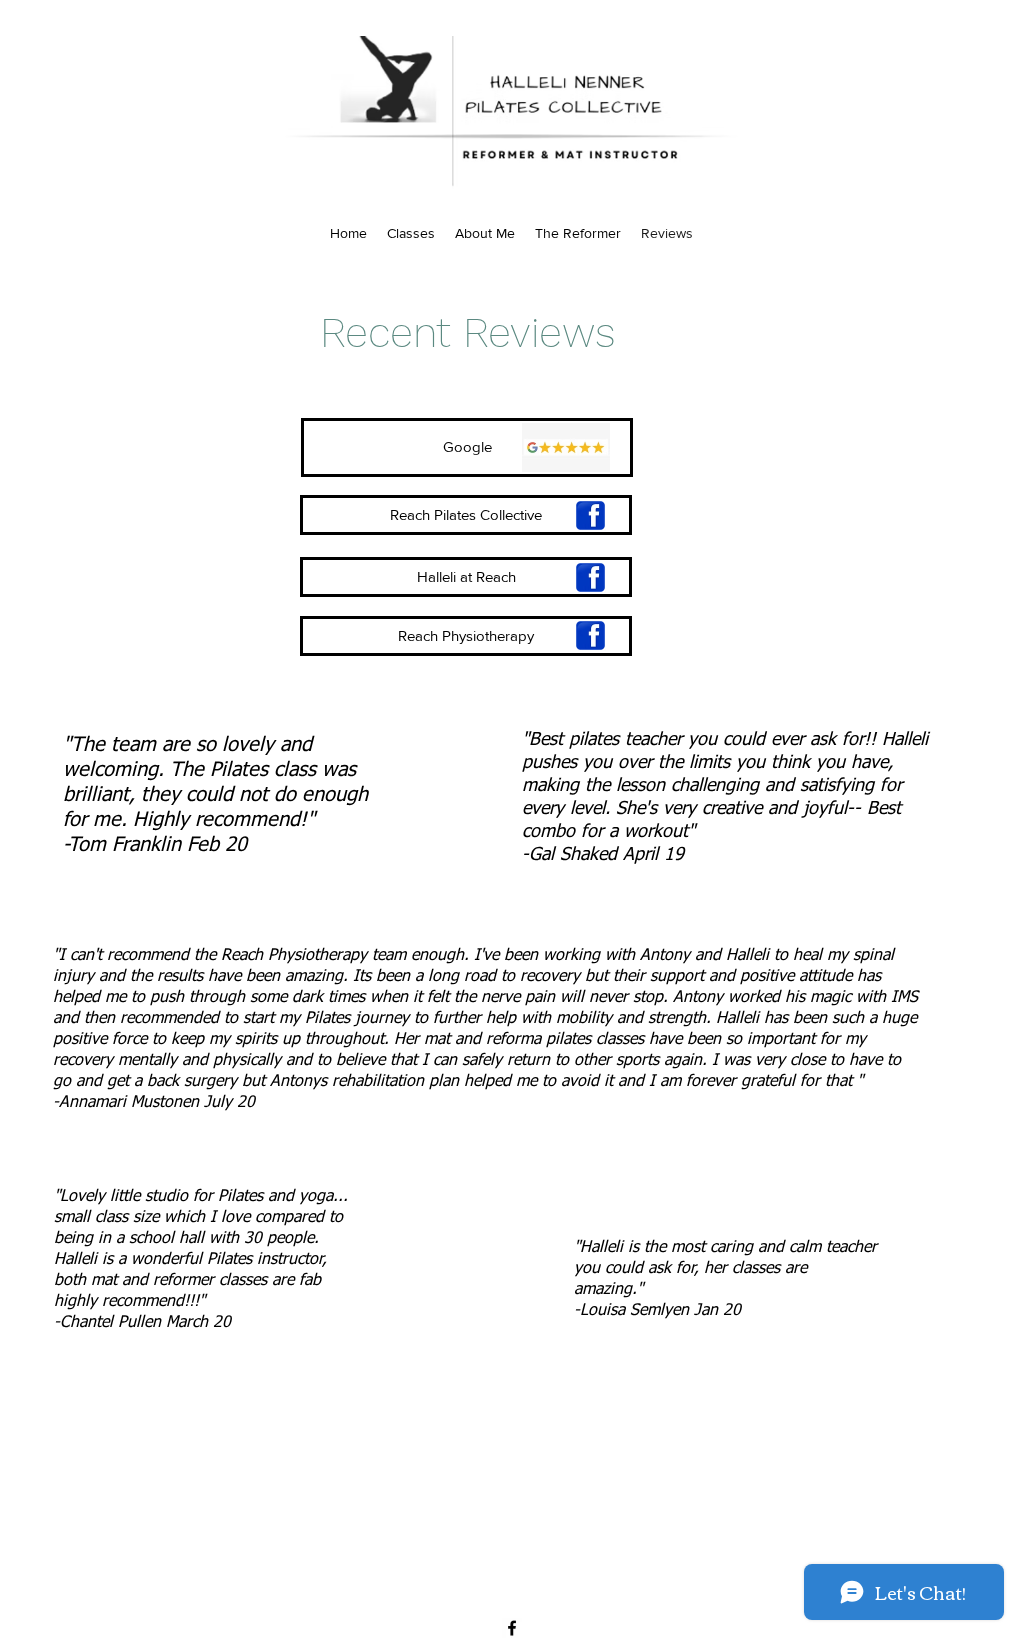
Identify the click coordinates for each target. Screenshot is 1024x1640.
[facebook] (512, 1628)
